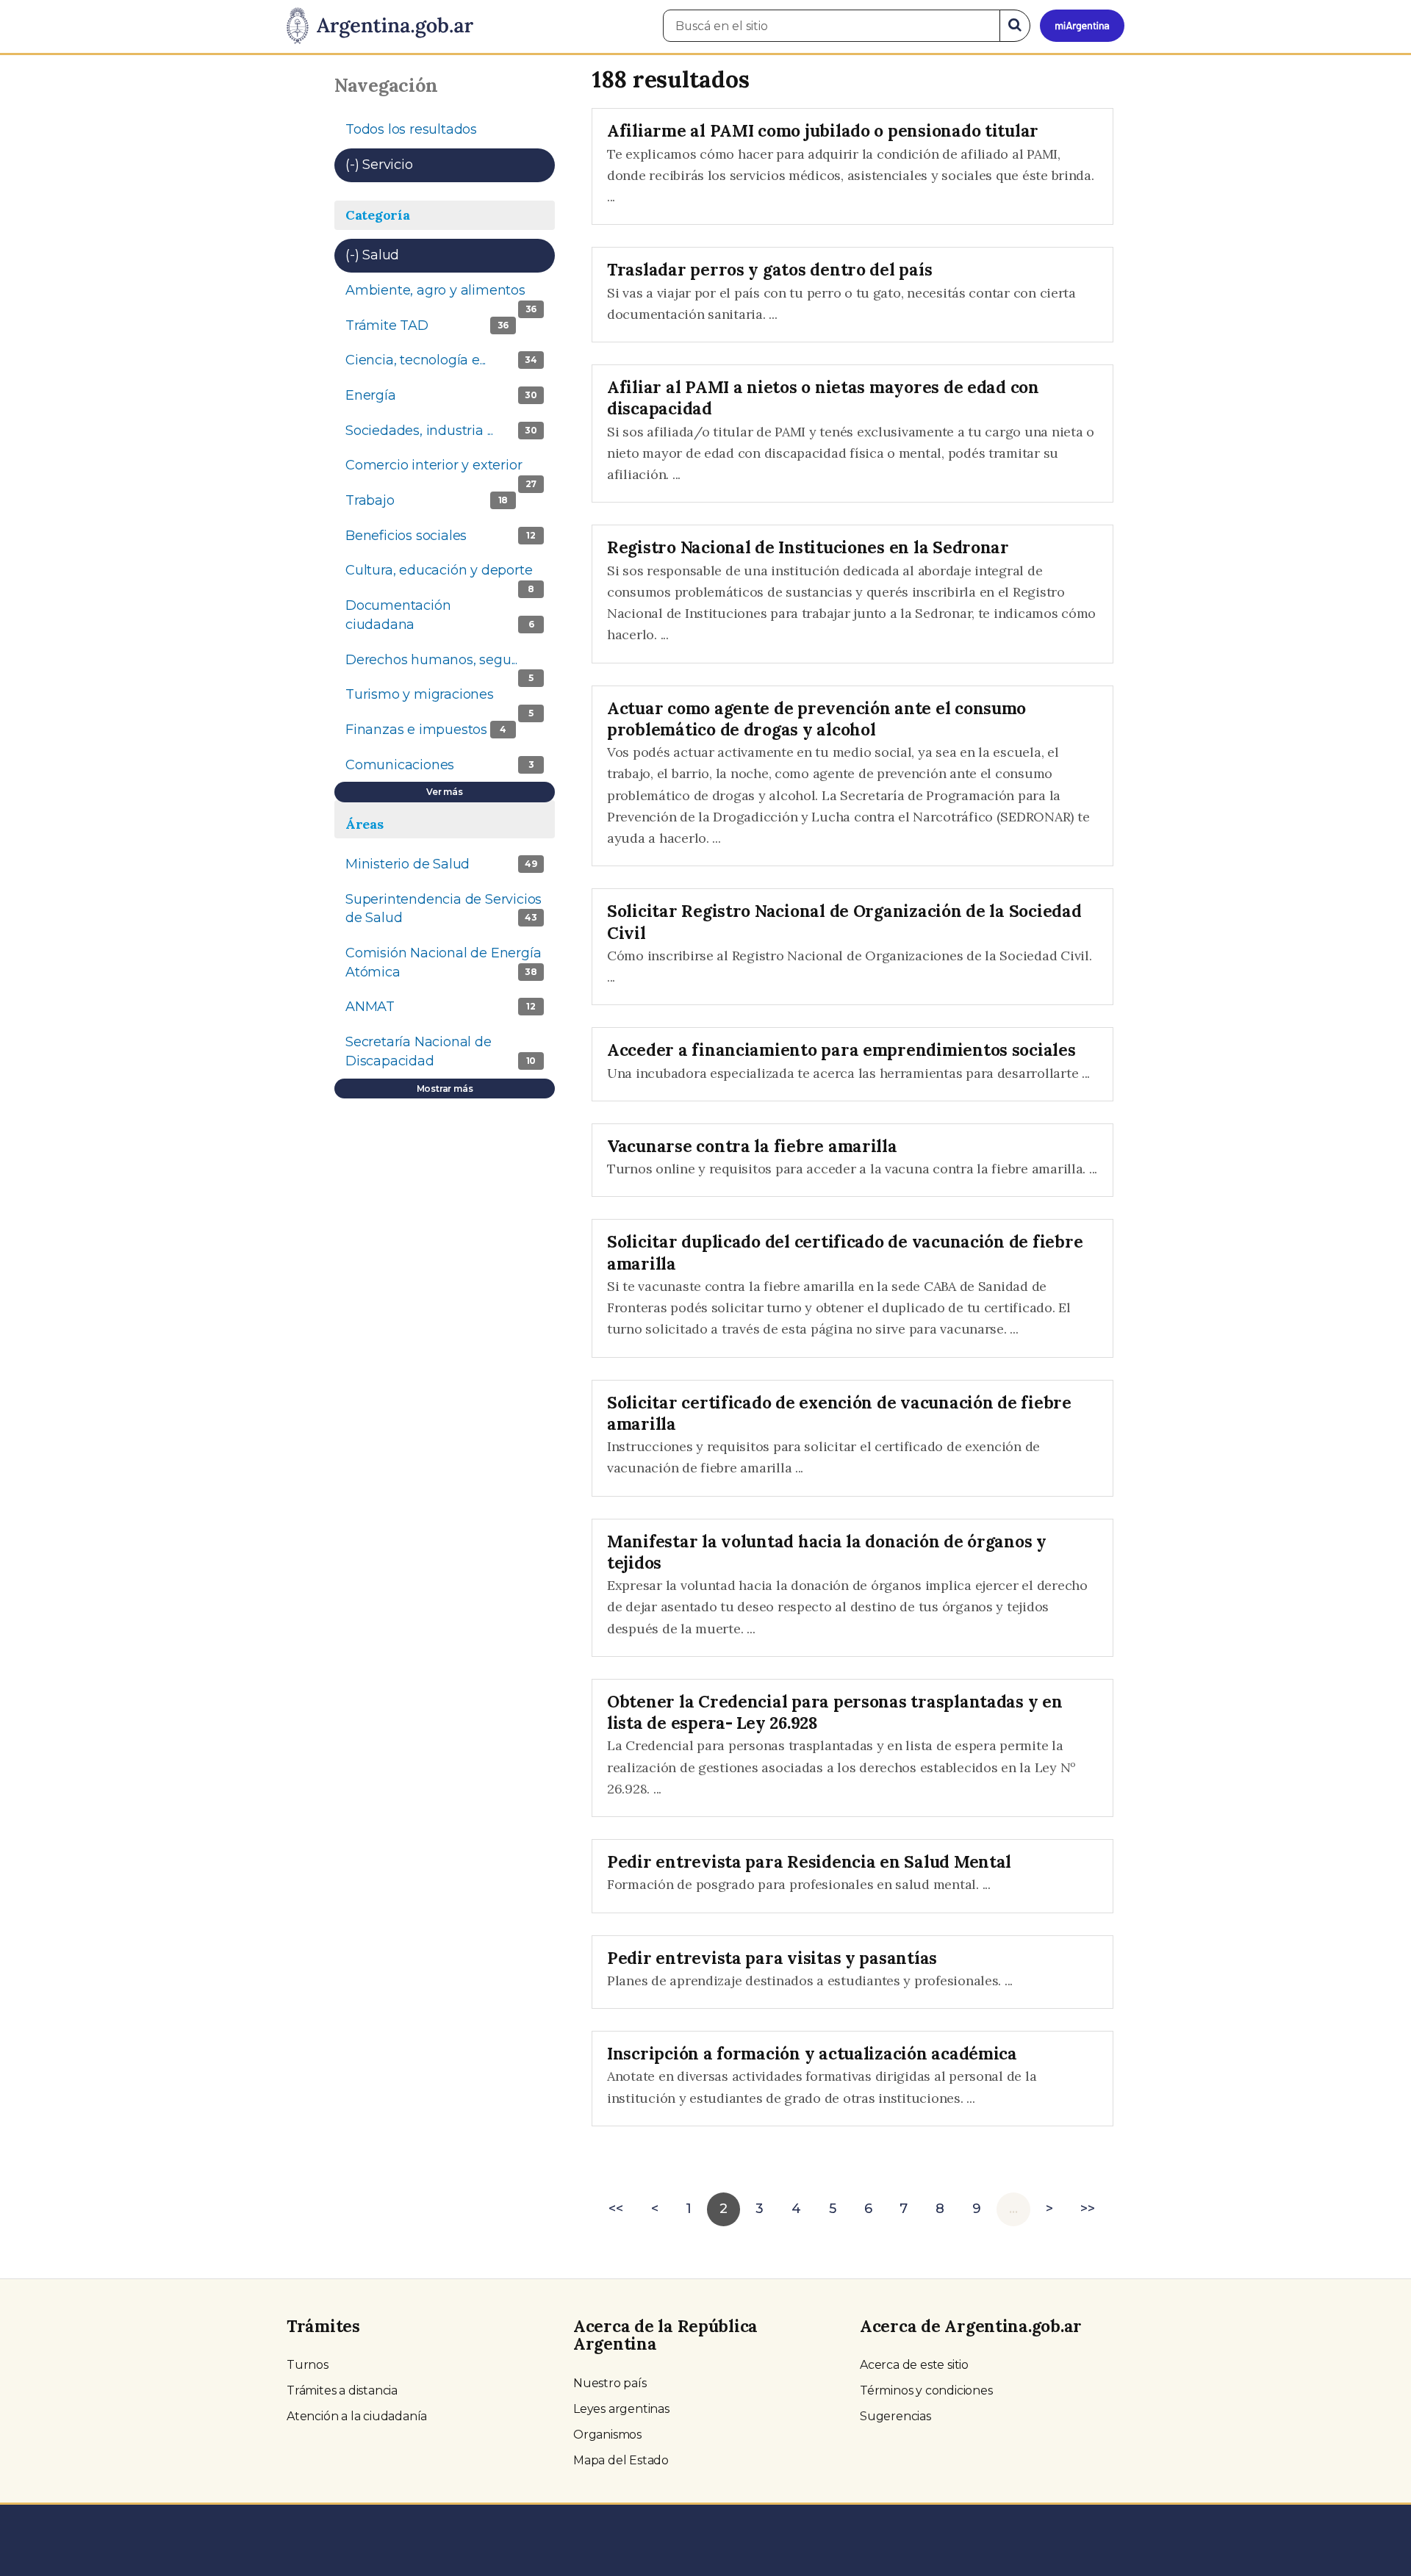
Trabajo (431, 500)
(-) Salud (417, 255)
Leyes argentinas (621, 2409)
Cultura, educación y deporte (450, 575)
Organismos (607, 2435)
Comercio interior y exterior (449, 470)
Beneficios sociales (448, 540)
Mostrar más (445, 1089)
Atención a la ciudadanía (357, 2416)
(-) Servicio (424, 165)
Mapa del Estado (621, 2460)
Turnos (308, 2365)
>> (1088, 2209)
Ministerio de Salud (450, 869)
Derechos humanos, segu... (449, 665)
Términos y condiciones (926, 2390)
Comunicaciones (447, 770)
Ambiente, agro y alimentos (450, 295)
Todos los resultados (411, 129)
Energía (441, 395)
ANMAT (441, 1007)
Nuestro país (610, 2383)
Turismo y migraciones (448, 699)
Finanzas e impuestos (447, 734)
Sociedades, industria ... (449, 435)
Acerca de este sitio (914, 2365)
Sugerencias (895, 2416)
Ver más (445, 792)
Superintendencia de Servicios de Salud (449, 913)
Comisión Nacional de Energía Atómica (443, 967)
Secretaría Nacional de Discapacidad (443, 1056)
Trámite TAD (449, 330)
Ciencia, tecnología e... (450, 365)
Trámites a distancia (342, 2390)
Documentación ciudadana (439, 619)
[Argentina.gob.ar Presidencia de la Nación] (380, 26)
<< (616, 2209)
